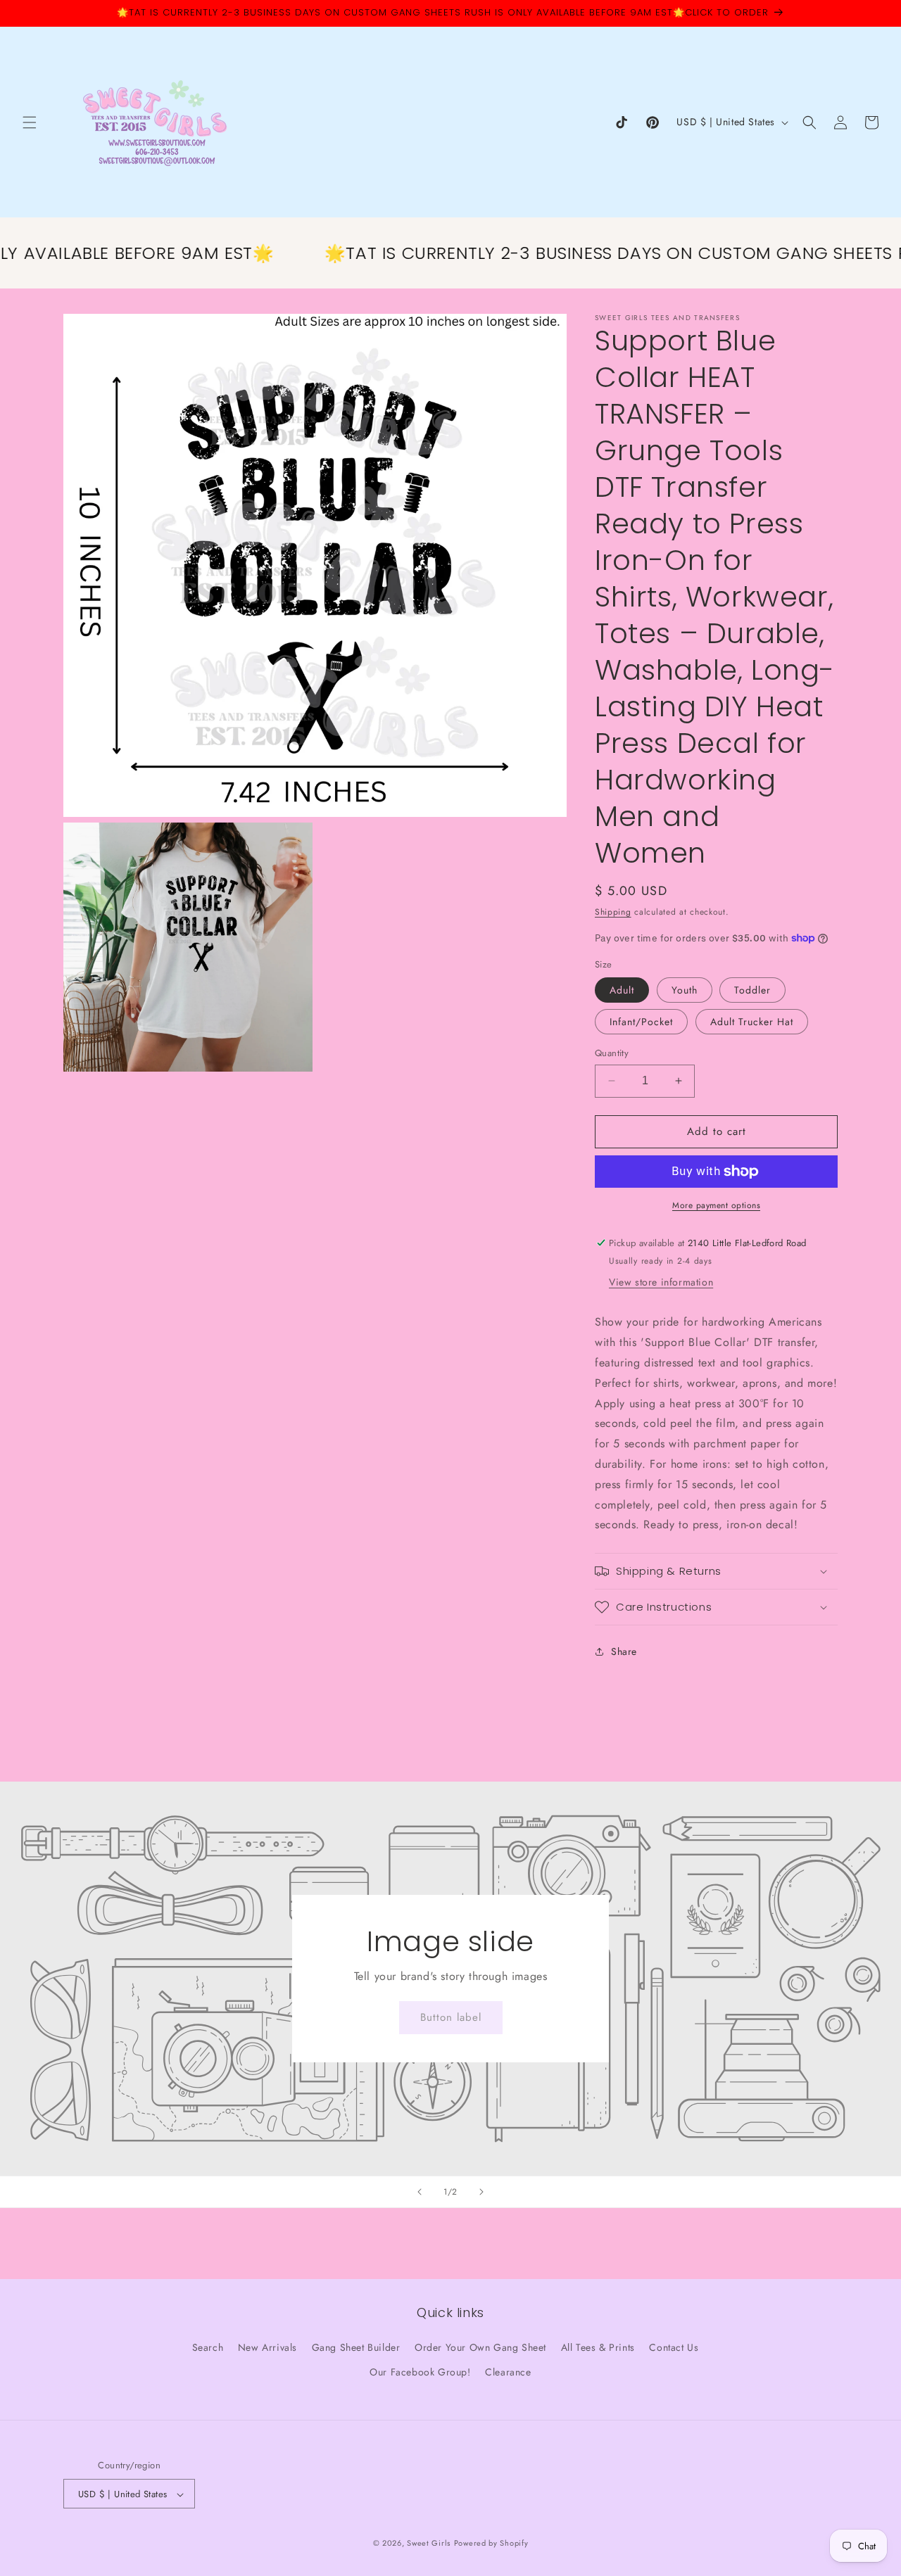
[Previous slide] (420, 2192)
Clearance (508, 2372)
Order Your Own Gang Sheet (480, 2347)
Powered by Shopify (491, 2544)
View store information (661, 1283)
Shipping (613, 912)
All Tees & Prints (598, 2347)
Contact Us (674, 2347)
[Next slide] (481, 2192)
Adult (622, 990)
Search (208, 2347)
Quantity (612, 1053)
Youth (685, 990)
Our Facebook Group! (420, 2372)
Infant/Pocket (641, 1022)
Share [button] (624, 1651)
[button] (30, 122)
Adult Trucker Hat (752, 1022)
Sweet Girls (429, 2544)
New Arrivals (267, 2347)
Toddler (752, 990)
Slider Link (450, 1979)
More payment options (716, 1205)
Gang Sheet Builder (356, 2347)
